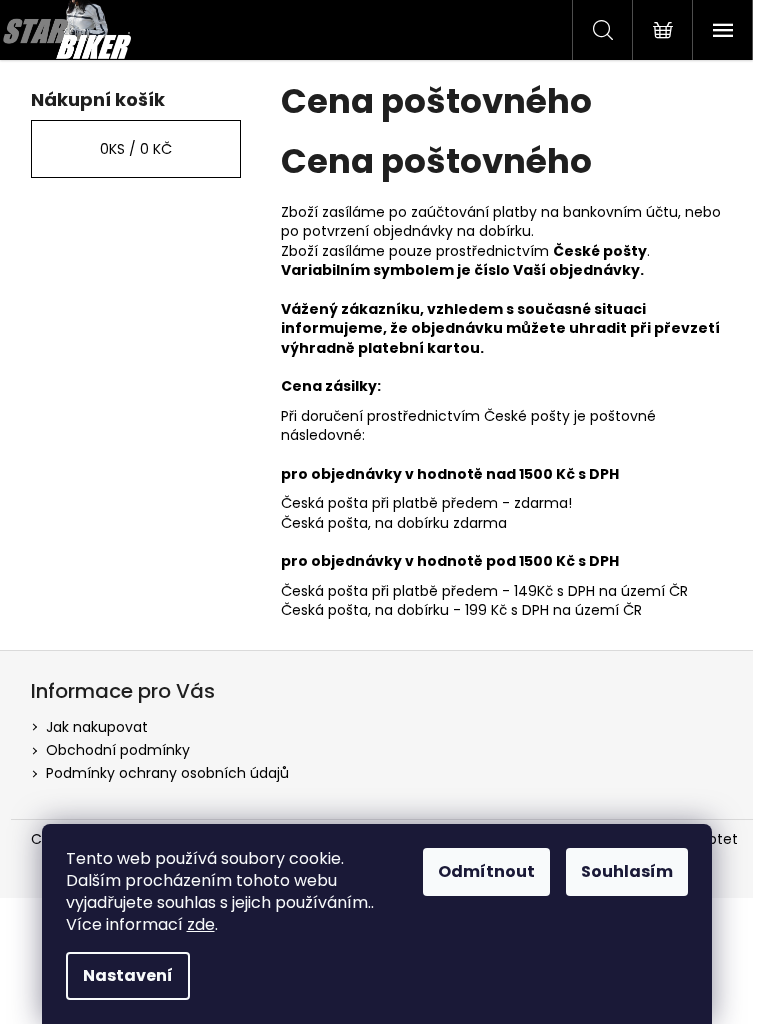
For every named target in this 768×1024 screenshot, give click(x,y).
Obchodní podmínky (118, 750)
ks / (136, 149)
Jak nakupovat (97, 727)
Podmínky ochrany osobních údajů (167, 773)
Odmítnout (486, 871)
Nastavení (128, 975)
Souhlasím (627, 871)
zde (201, 924)
